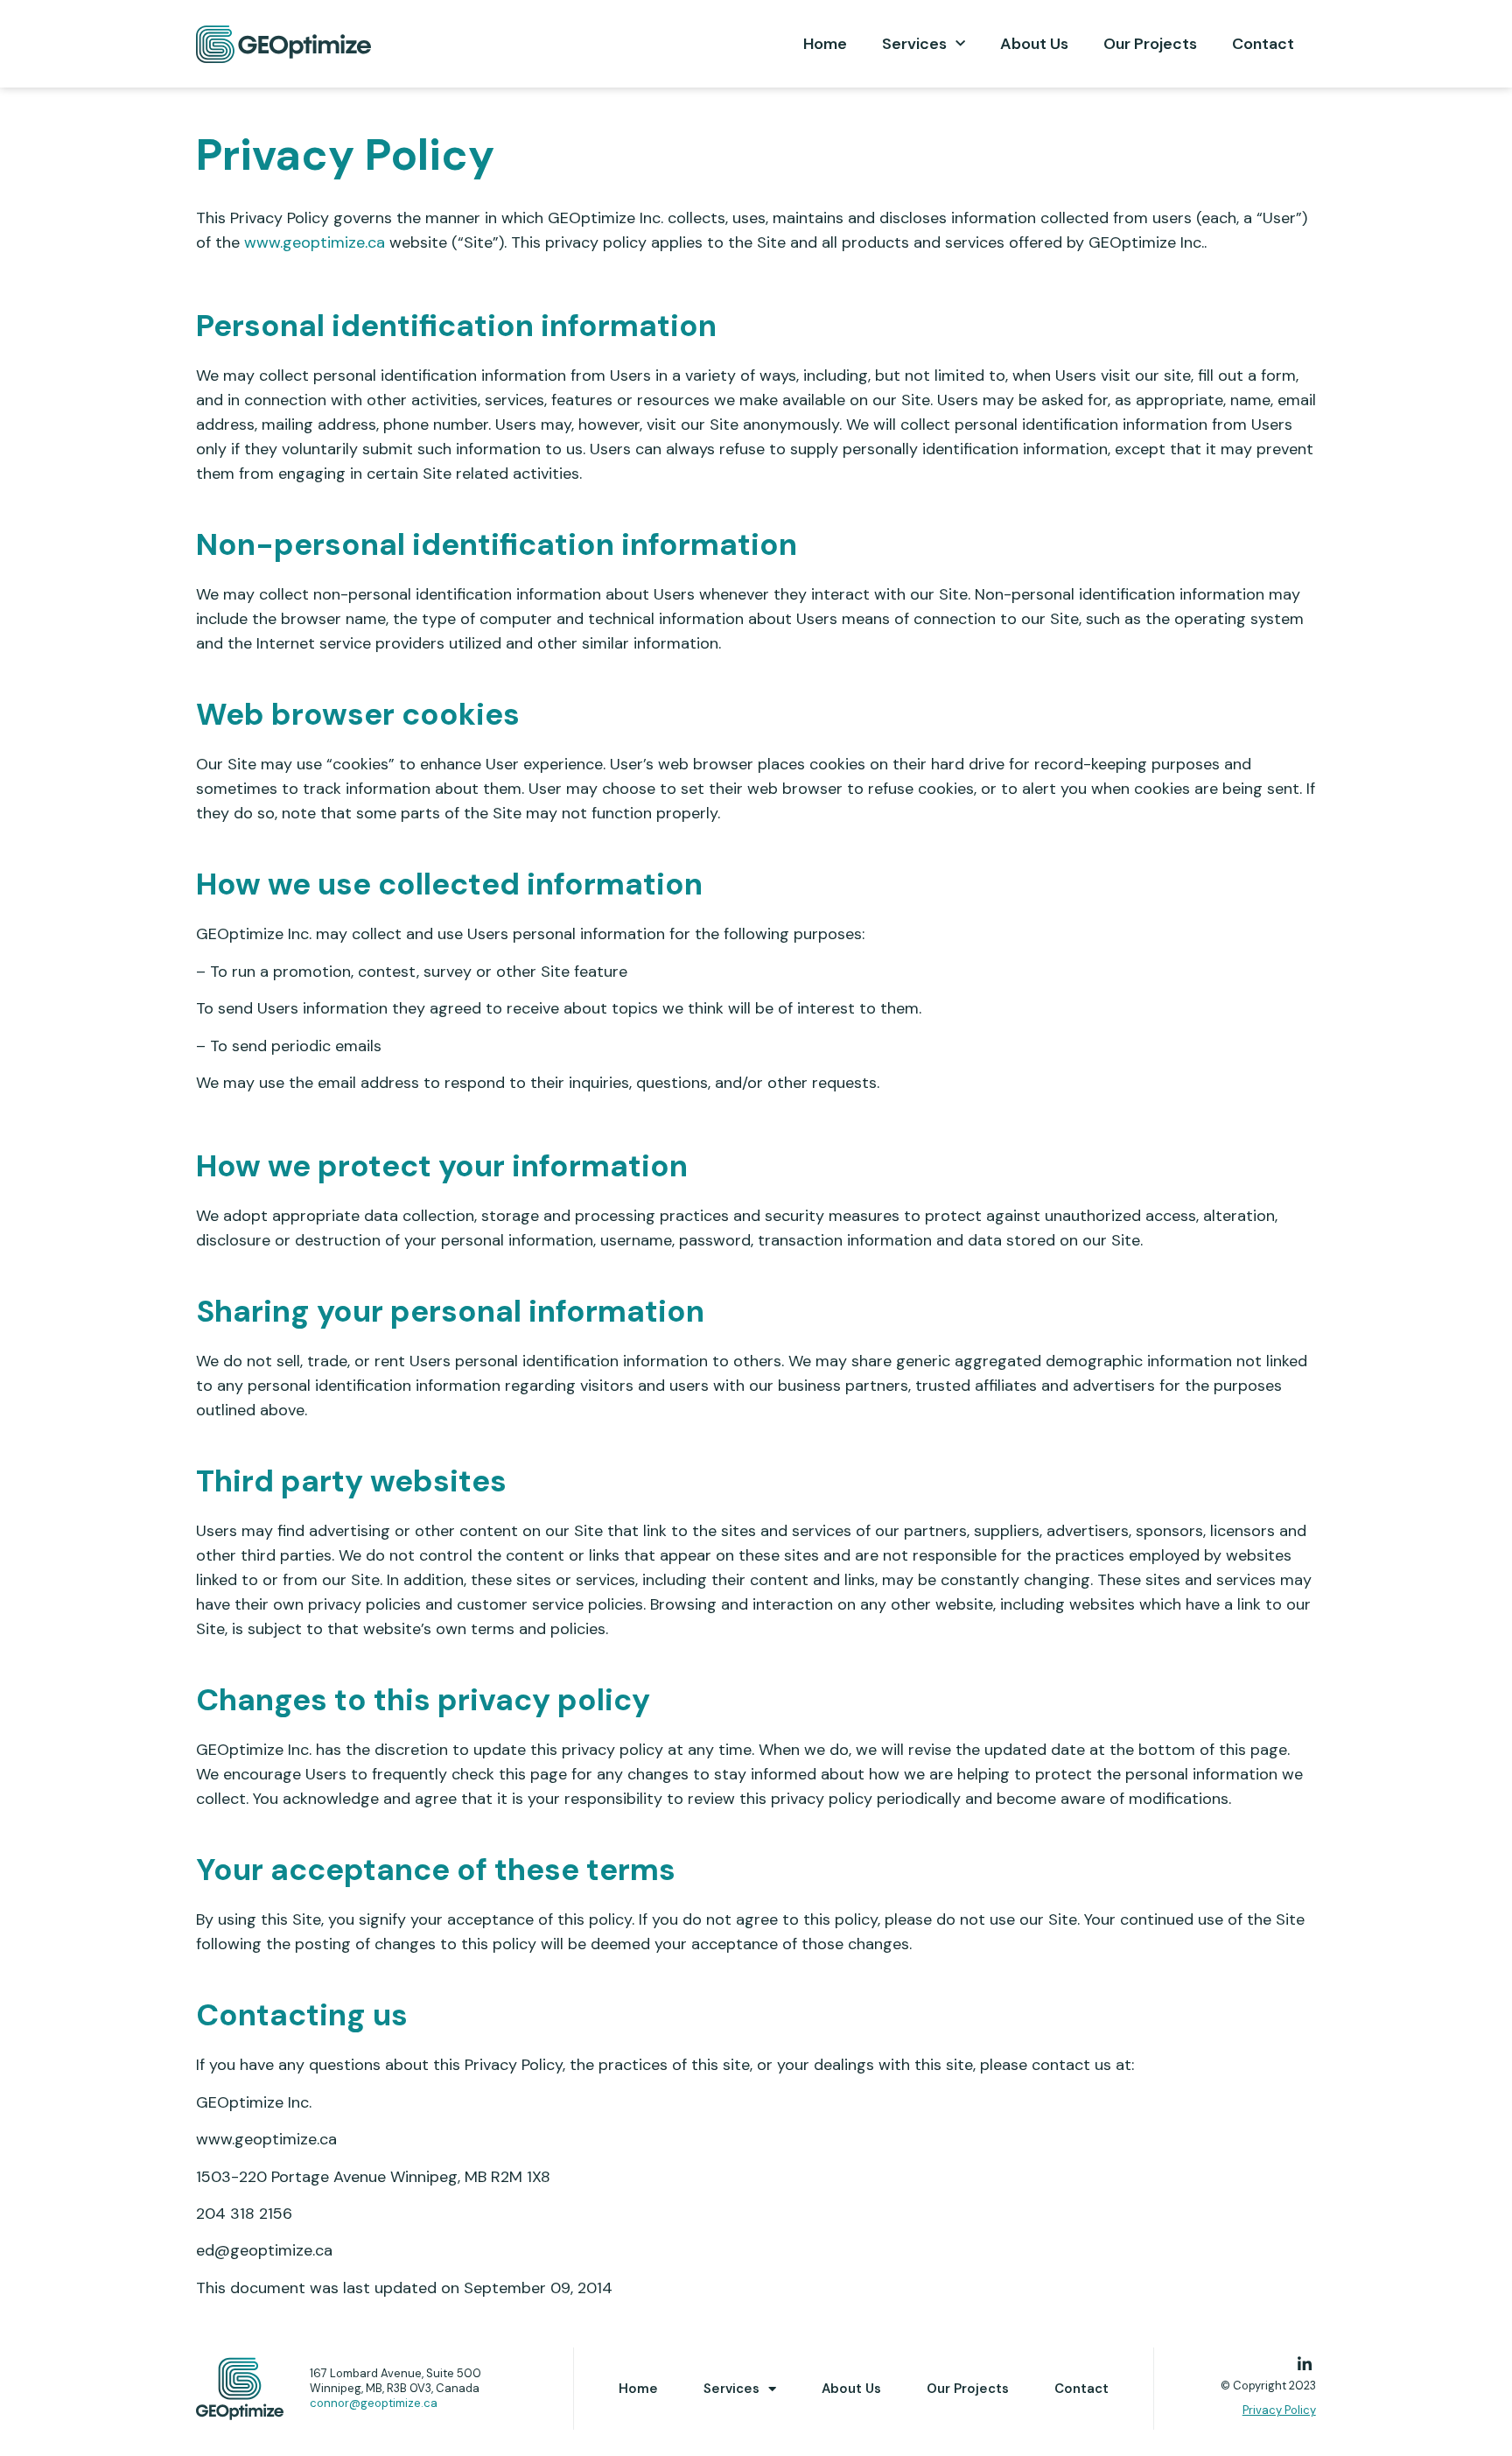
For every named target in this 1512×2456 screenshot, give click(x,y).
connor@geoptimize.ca (374, 2403)
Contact (1263, 44)
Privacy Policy (1279, 2410)
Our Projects (1150, 44)
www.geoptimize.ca (315, 242)
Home (825, 44)
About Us (1034, 44)
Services (914, 44)
